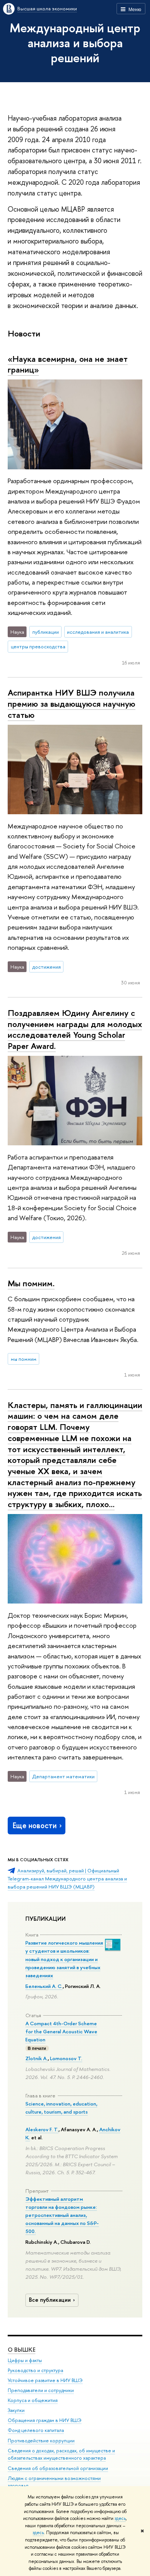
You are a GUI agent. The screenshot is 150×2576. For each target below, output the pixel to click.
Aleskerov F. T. (42, 2129)
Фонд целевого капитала (36, 2430)
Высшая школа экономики (47, 8)
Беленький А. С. (44, 1986)
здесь (120, 2518)
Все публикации (50, 2300)
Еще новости (35, 1825)
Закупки (16, 2410)
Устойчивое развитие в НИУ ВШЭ (45, 2380)
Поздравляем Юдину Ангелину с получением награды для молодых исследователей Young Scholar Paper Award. (75, 1029)
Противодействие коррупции (41, 2441)
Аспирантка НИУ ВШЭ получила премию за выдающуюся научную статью (72, 703)
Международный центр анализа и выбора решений (75, 43)
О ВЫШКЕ (22, 2350)
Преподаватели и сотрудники (41, 2390)
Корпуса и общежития (33, 2400)
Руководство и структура (35, 2370)
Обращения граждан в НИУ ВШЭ (45, 2420)
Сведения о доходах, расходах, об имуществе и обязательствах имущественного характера (61, 2454)
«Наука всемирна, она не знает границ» (68, 364)
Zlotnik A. (37, 2058)
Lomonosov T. (66, 2058)
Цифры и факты (25, 2360)
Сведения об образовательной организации (58, 2468)
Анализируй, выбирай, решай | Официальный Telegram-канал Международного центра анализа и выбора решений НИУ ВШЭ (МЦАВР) (67, 1878)
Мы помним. (31, 1283)
